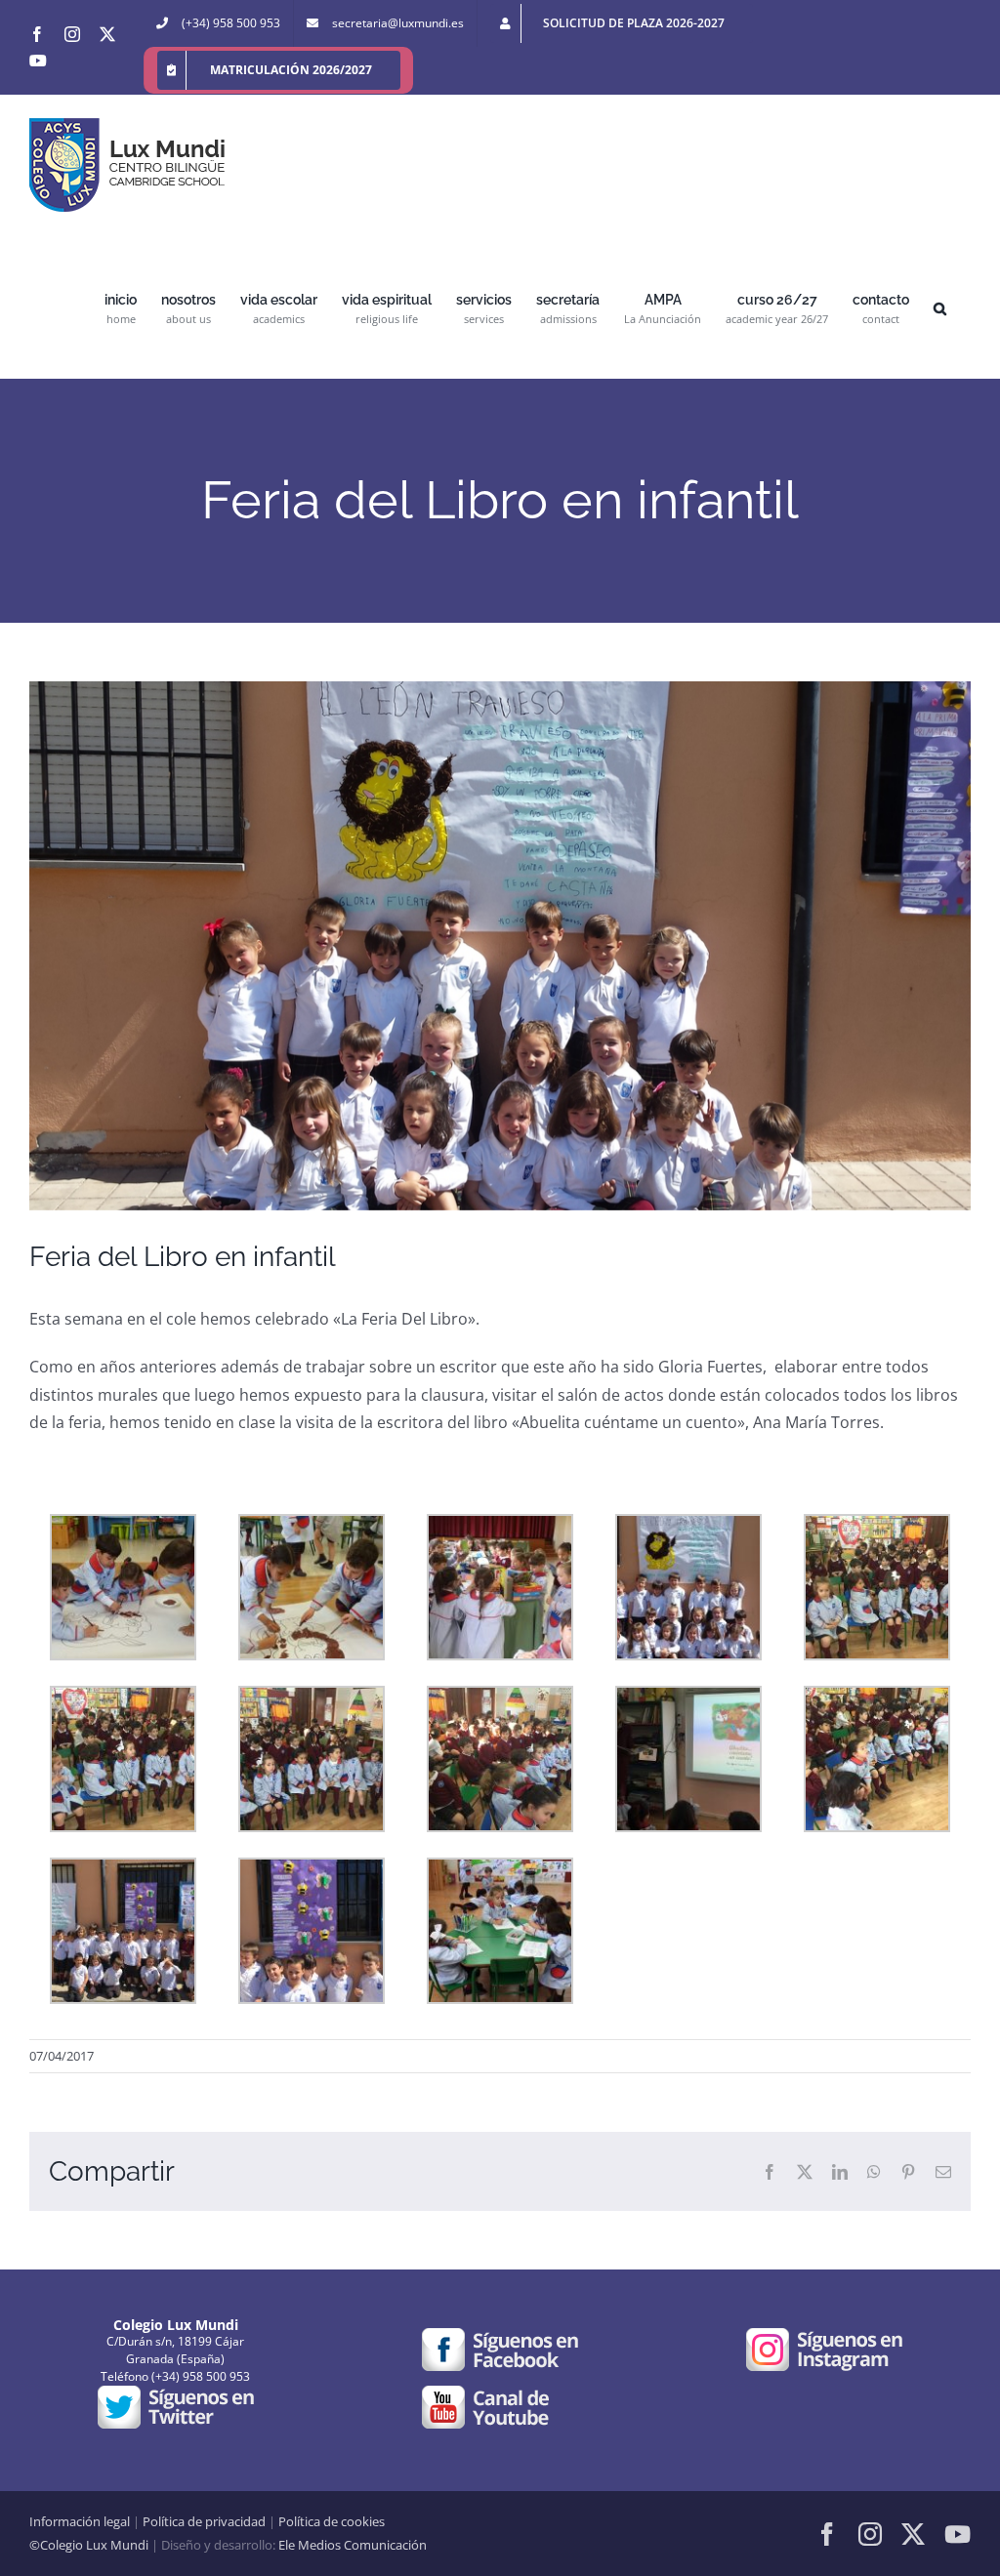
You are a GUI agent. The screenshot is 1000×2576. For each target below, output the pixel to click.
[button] (940, 307)
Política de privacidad (204, 2521)
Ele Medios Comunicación (353, 2545)
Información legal (80, 2521)
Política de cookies (332, 2521)
